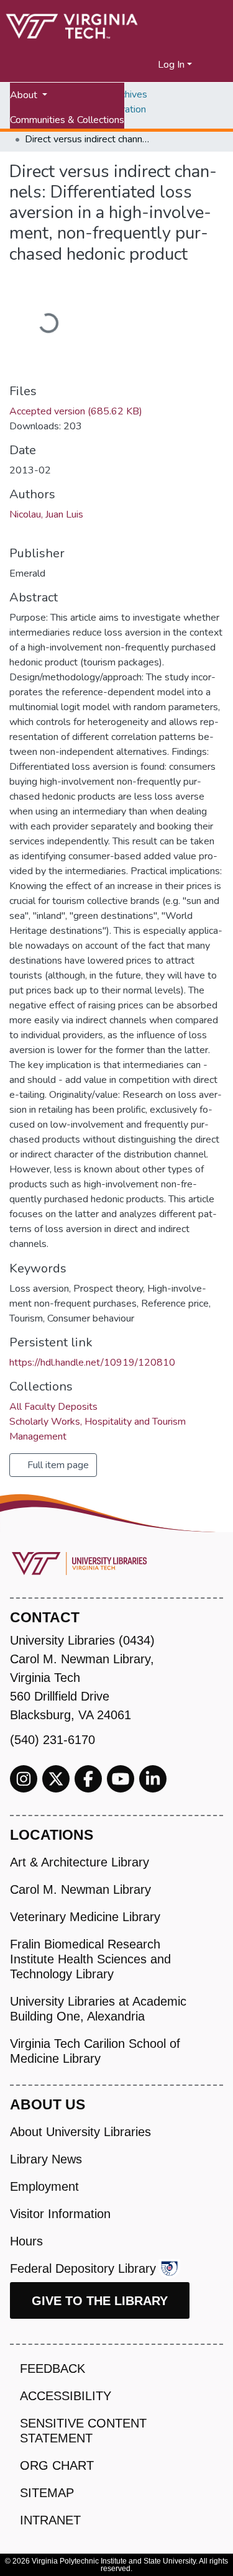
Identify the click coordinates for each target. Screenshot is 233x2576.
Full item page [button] (57, 1465)
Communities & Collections (67, 120)
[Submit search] (133, 65)
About (25, 95)
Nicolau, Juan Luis (46, 514)
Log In (171, 65)
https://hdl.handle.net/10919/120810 (92, 1363)
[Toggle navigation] (216, 65)
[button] (149, 65)
